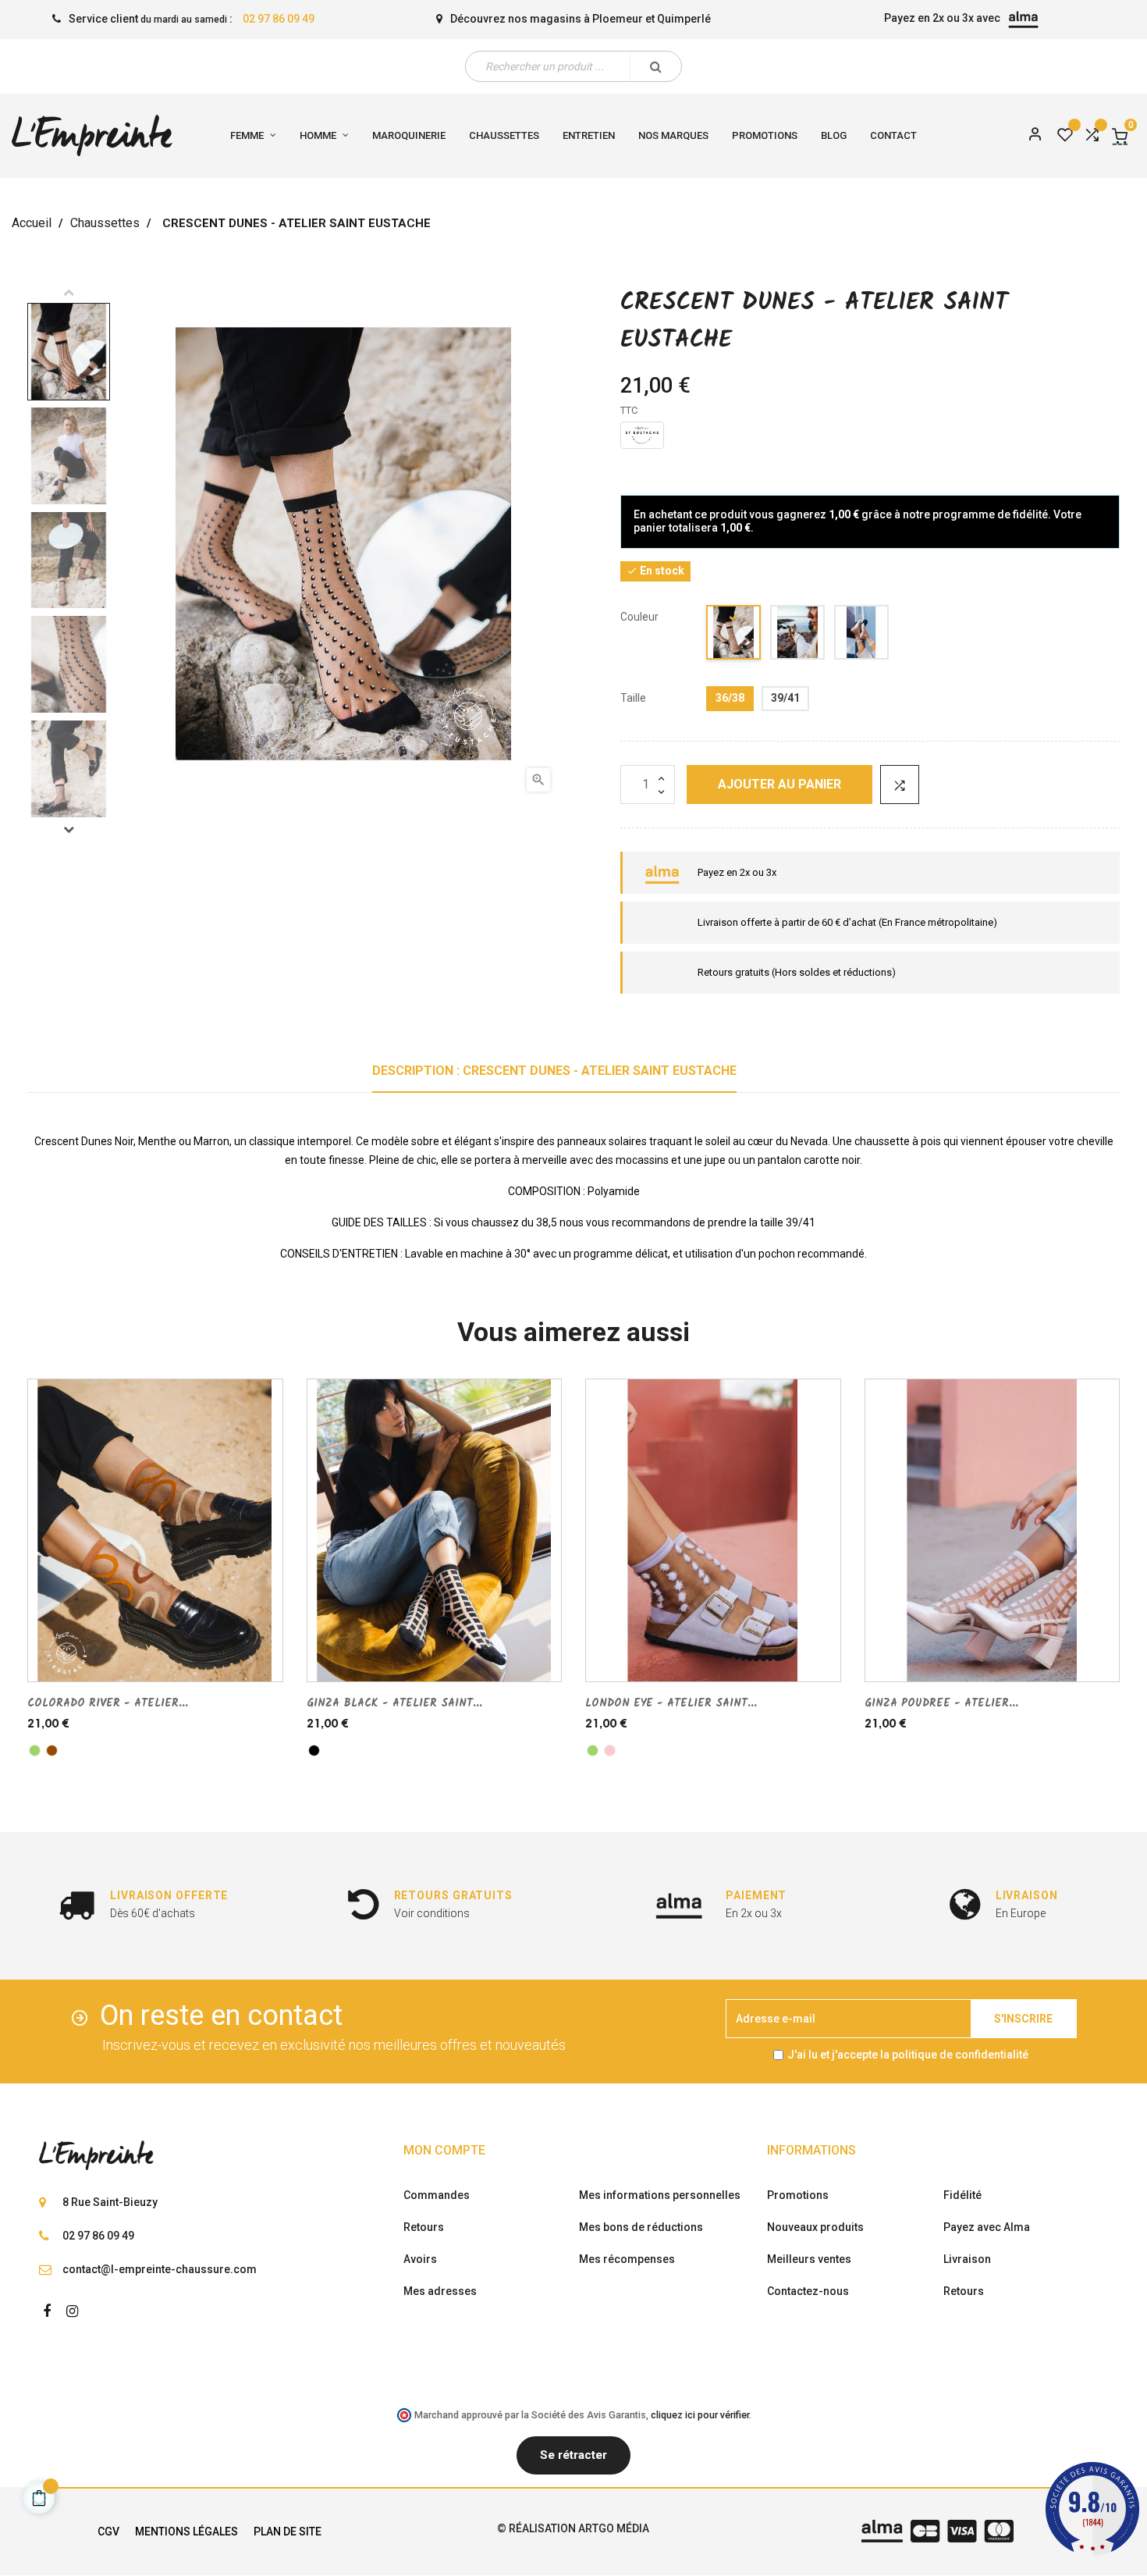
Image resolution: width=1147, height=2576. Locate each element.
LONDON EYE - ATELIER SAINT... (671, 1703)
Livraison (967, 2259)
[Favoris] (1065, 136)
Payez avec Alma (987, 2227)
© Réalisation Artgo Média (573, 2528)
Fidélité (962, 2195)
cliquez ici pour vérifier (700, 2415)
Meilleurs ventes (809, 2259)
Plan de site (288, 2532)
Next (69, 829)
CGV (108, 2532)
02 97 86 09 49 (279, 19)
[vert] (35, 1751)
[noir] (734, 635)
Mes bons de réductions (641, 2227)
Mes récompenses (627, 2259)
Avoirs (420, 2259)
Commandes (437, 2195)
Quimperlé (684, 19)
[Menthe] (862, 635)
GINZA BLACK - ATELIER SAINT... (394, 1703)
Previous (69, 292)
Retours (424, 2227)
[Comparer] (1092, 136)
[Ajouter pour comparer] (900, 785)
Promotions (798, 2195)
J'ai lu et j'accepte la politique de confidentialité (908, 2055)
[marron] (798, 635)
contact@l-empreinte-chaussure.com (160, 2269)
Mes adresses (440, 2291)
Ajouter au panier (779, 784)
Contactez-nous (808, 2291)
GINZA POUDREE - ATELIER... (941, 1703)
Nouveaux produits (815, 2227)
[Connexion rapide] (1028, 136)
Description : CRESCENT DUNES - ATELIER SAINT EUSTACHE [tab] (554, 1071)
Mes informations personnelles (660, 2195)
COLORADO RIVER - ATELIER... (108, 1703)
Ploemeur (618, 19)
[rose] (610, 1751)
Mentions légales (186, 2532)
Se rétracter (573, 2455)
